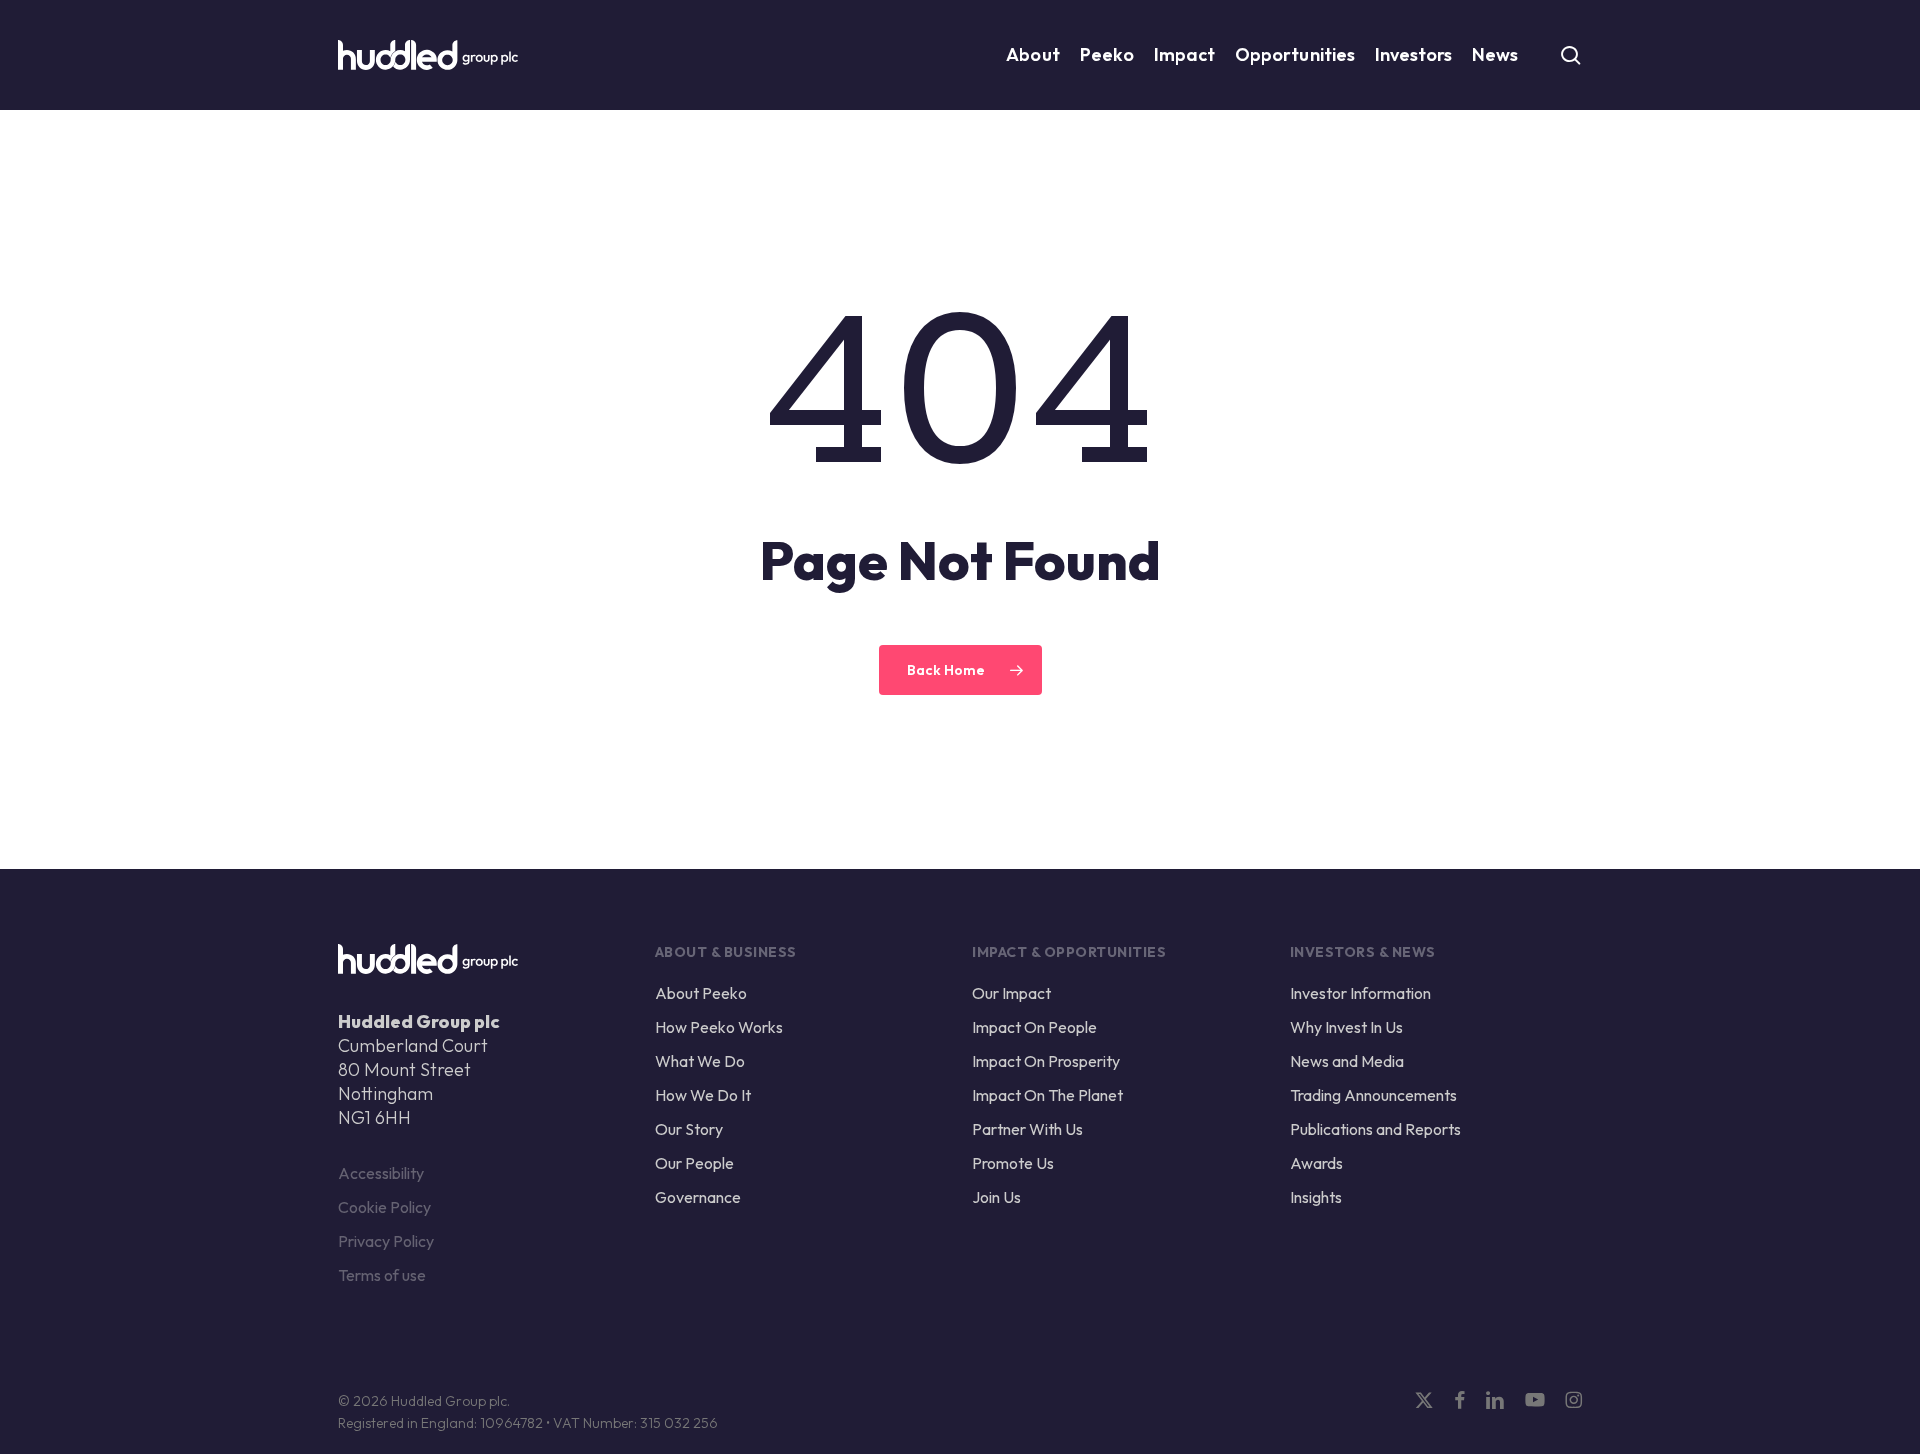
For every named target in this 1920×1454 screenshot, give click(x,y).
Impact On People (1034, 1027)
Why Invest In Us (1346, 1027)
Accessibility (381, 1173)
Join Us (996, 1197)
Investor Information (1360, 993)
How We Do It (703, 1095)
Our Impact (1011, 993)
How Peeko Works (719, 1027)
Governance (698, 1197)
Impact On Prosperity (1046, 1061)
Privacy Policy (386, 1241)
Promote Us (1013, 1163)
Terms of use (382, 1275)
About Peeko (701, 993)
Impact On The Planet (1047, 1095)
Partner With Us (1027, 1129)
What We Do (700, 1061)
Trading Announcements (1373, 1095)
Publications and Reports (1375, 1129)
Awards (1316, 1163)
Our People (694, 1163)
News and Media (1347, 1061)
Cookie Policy (384, 1207)
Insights (1316, 1197)
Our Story (689, 1129)
